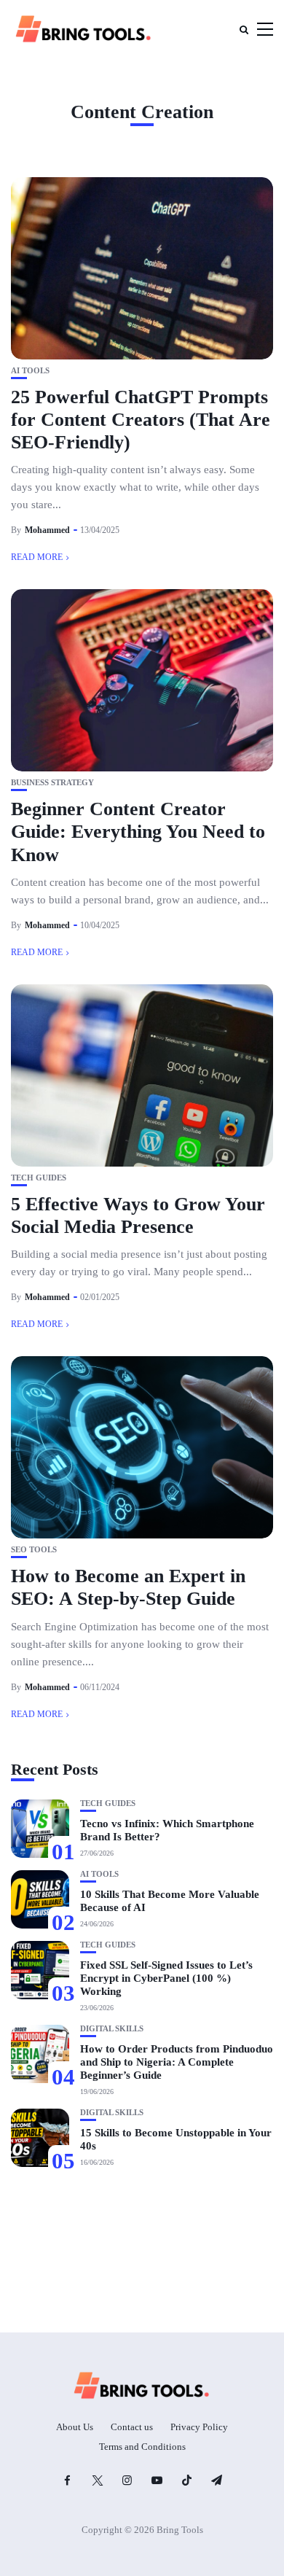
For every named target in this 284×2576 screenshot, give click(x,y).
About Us (75, 2427)
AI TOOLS (30, 371)
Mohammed (47, 530)
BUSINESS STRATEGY (52, 783)
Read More (37, 557)
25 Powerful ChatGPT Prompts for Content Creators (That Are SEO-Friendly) (141, 420)
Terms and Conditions (142, 2447)
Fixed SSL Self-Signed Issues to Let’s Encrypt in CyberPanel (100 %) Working (166, 1978)
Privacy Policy (199, 2427)
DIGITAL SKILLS (112, 2029)
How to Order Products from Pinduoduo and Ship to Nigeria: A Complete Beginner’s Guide (177, 2062)
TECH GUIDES (39, 1178)
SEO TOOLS (34, 1550)
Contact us (132, 2427)
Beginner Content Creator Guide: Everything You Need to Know (138, 832)
